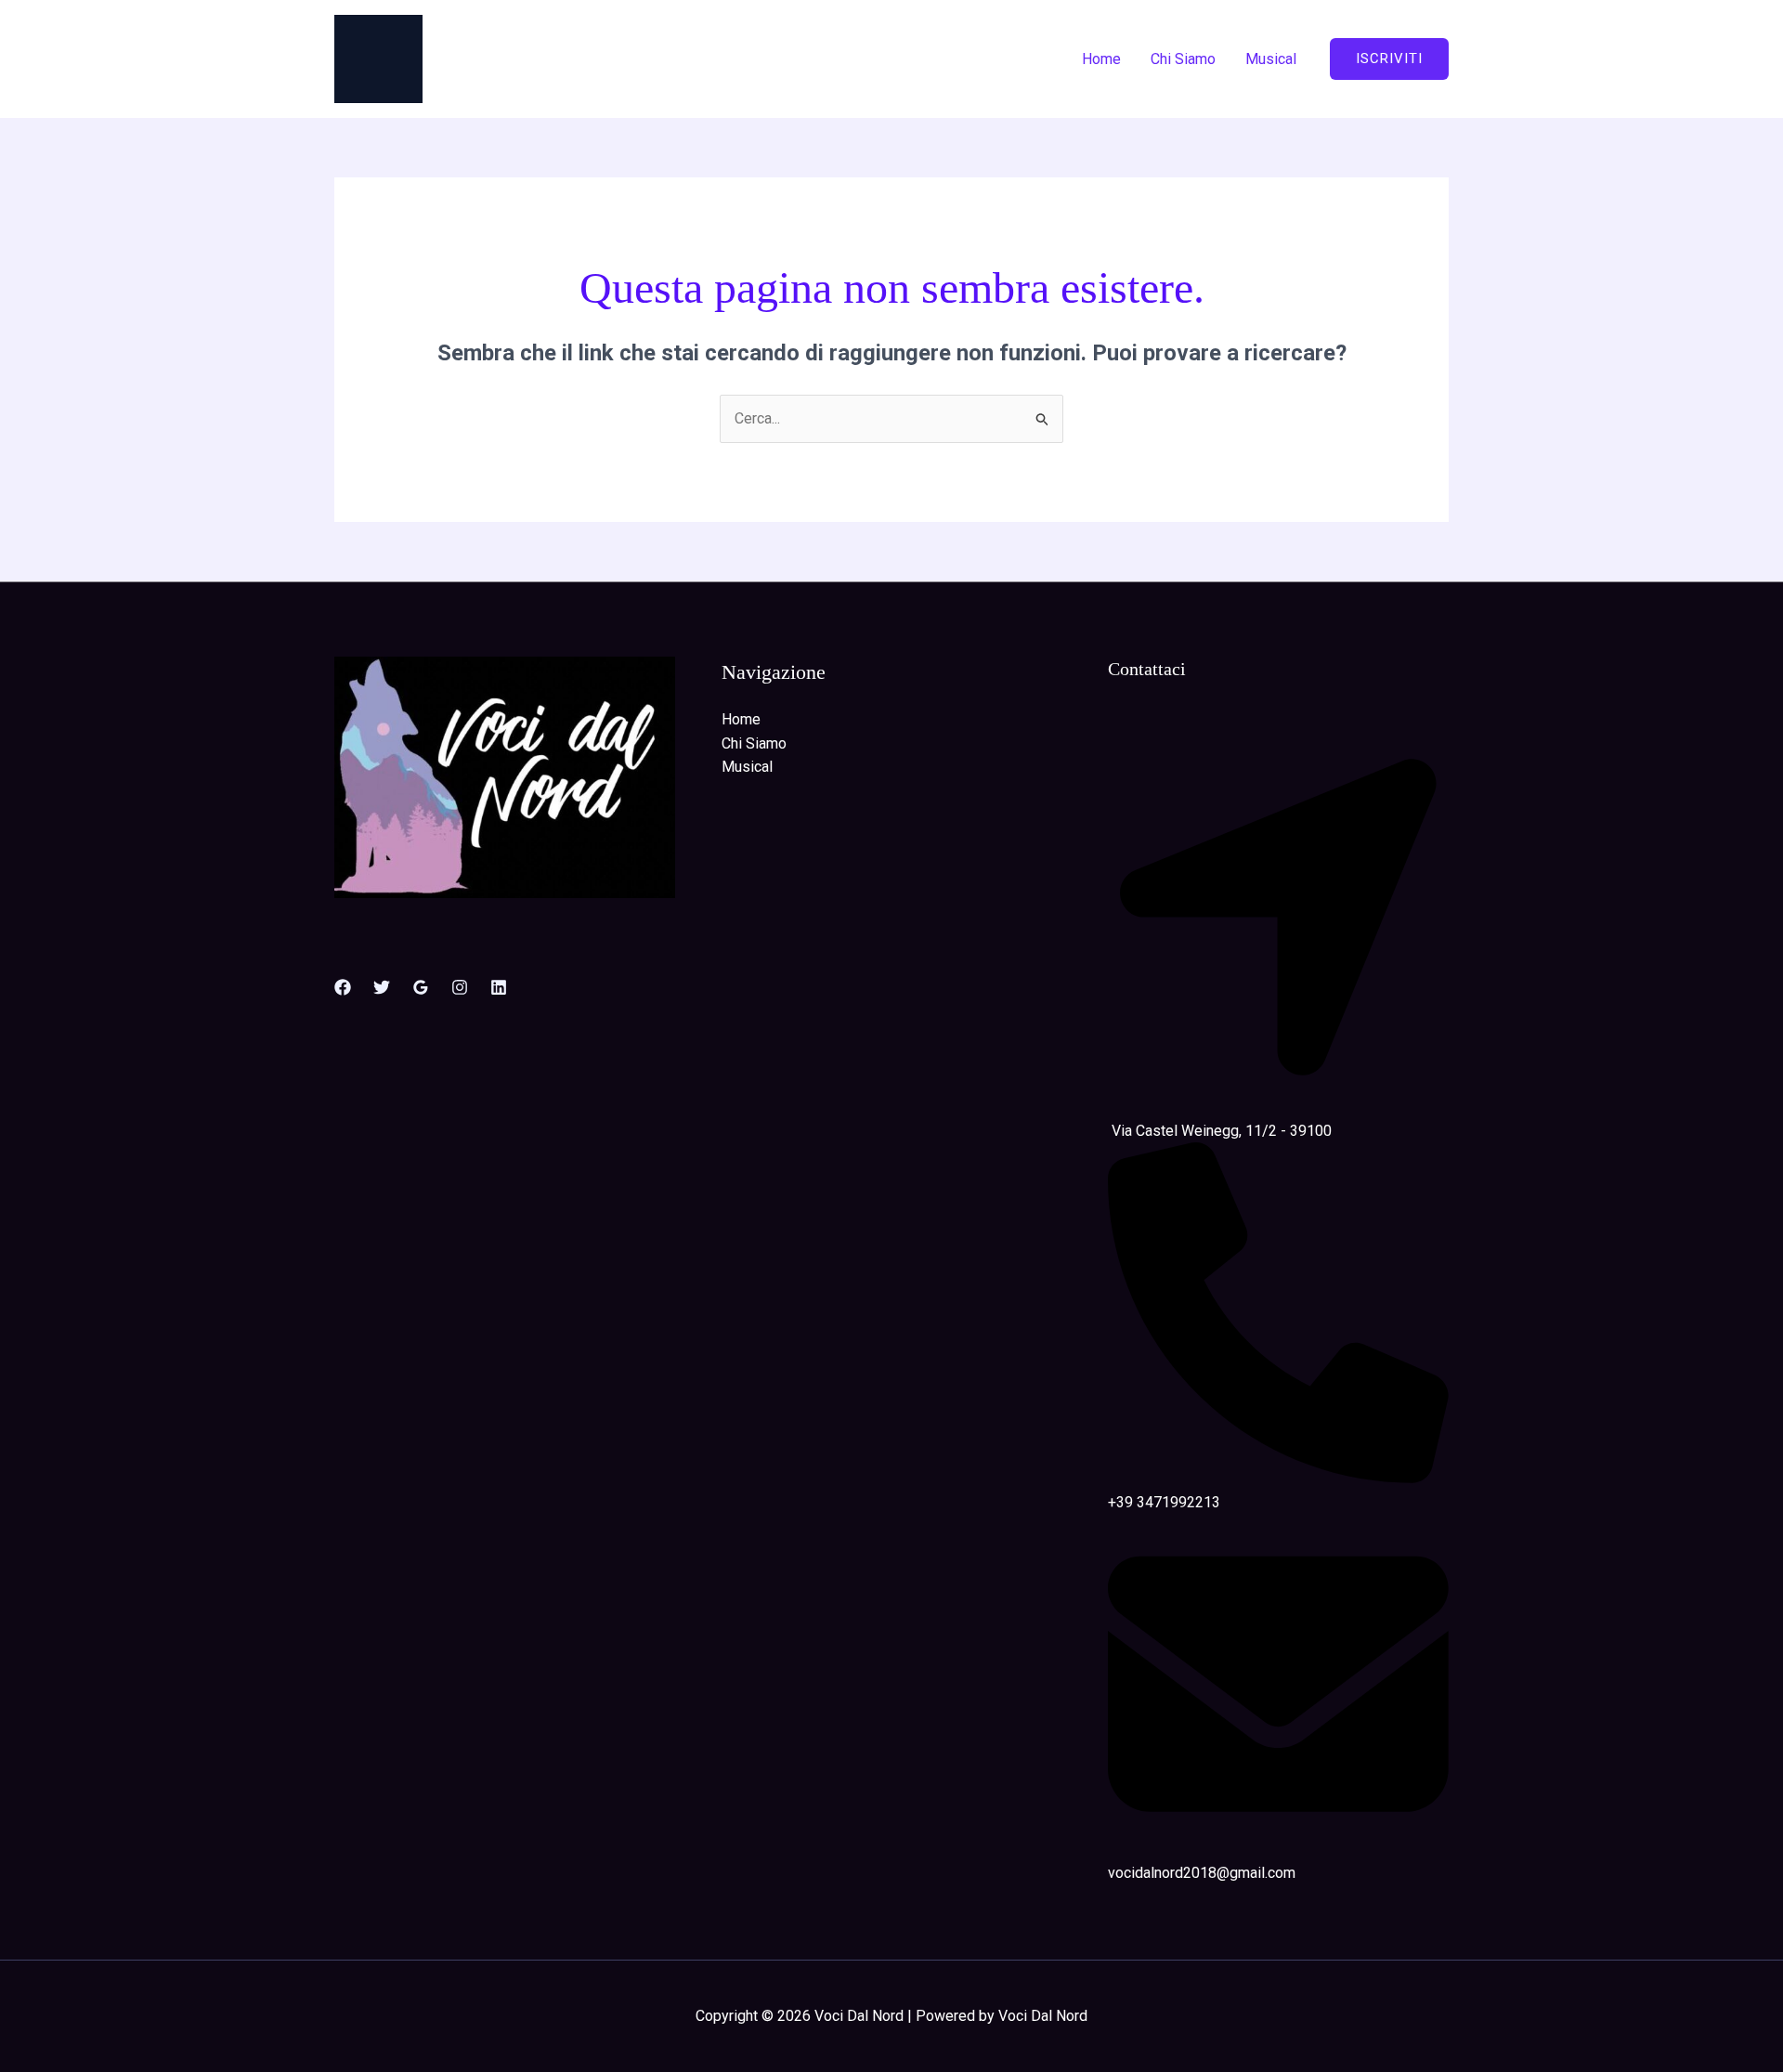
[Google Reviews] (421, 987)
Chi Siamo (1183, 59)
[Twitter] (382, 987)
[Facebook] (343, 987)
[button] (1389, 59)
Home (1101, 59)
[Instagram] (460, 987)
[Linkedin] (499, 987)
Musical (1271, 59)
